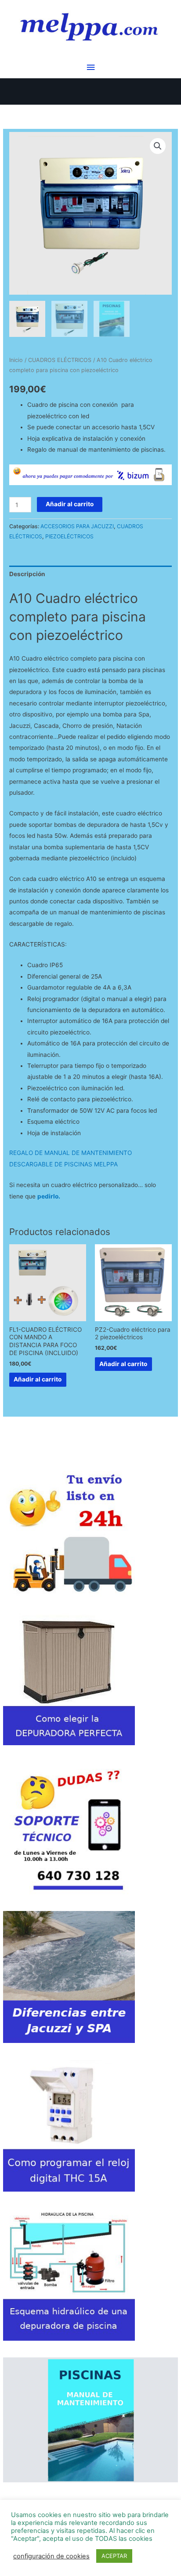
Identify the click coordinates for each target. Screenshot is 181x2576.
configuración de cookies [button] (51, 2556)
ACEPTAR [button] (114, 2556)
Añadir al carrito (70, 504)
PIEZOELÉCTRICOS (69, 536)
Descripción (27, 574)
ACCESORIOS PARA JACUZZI (77, 526)
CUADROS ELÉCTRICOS (60, 360)
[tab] (90, 574)
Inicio (16, 360)
